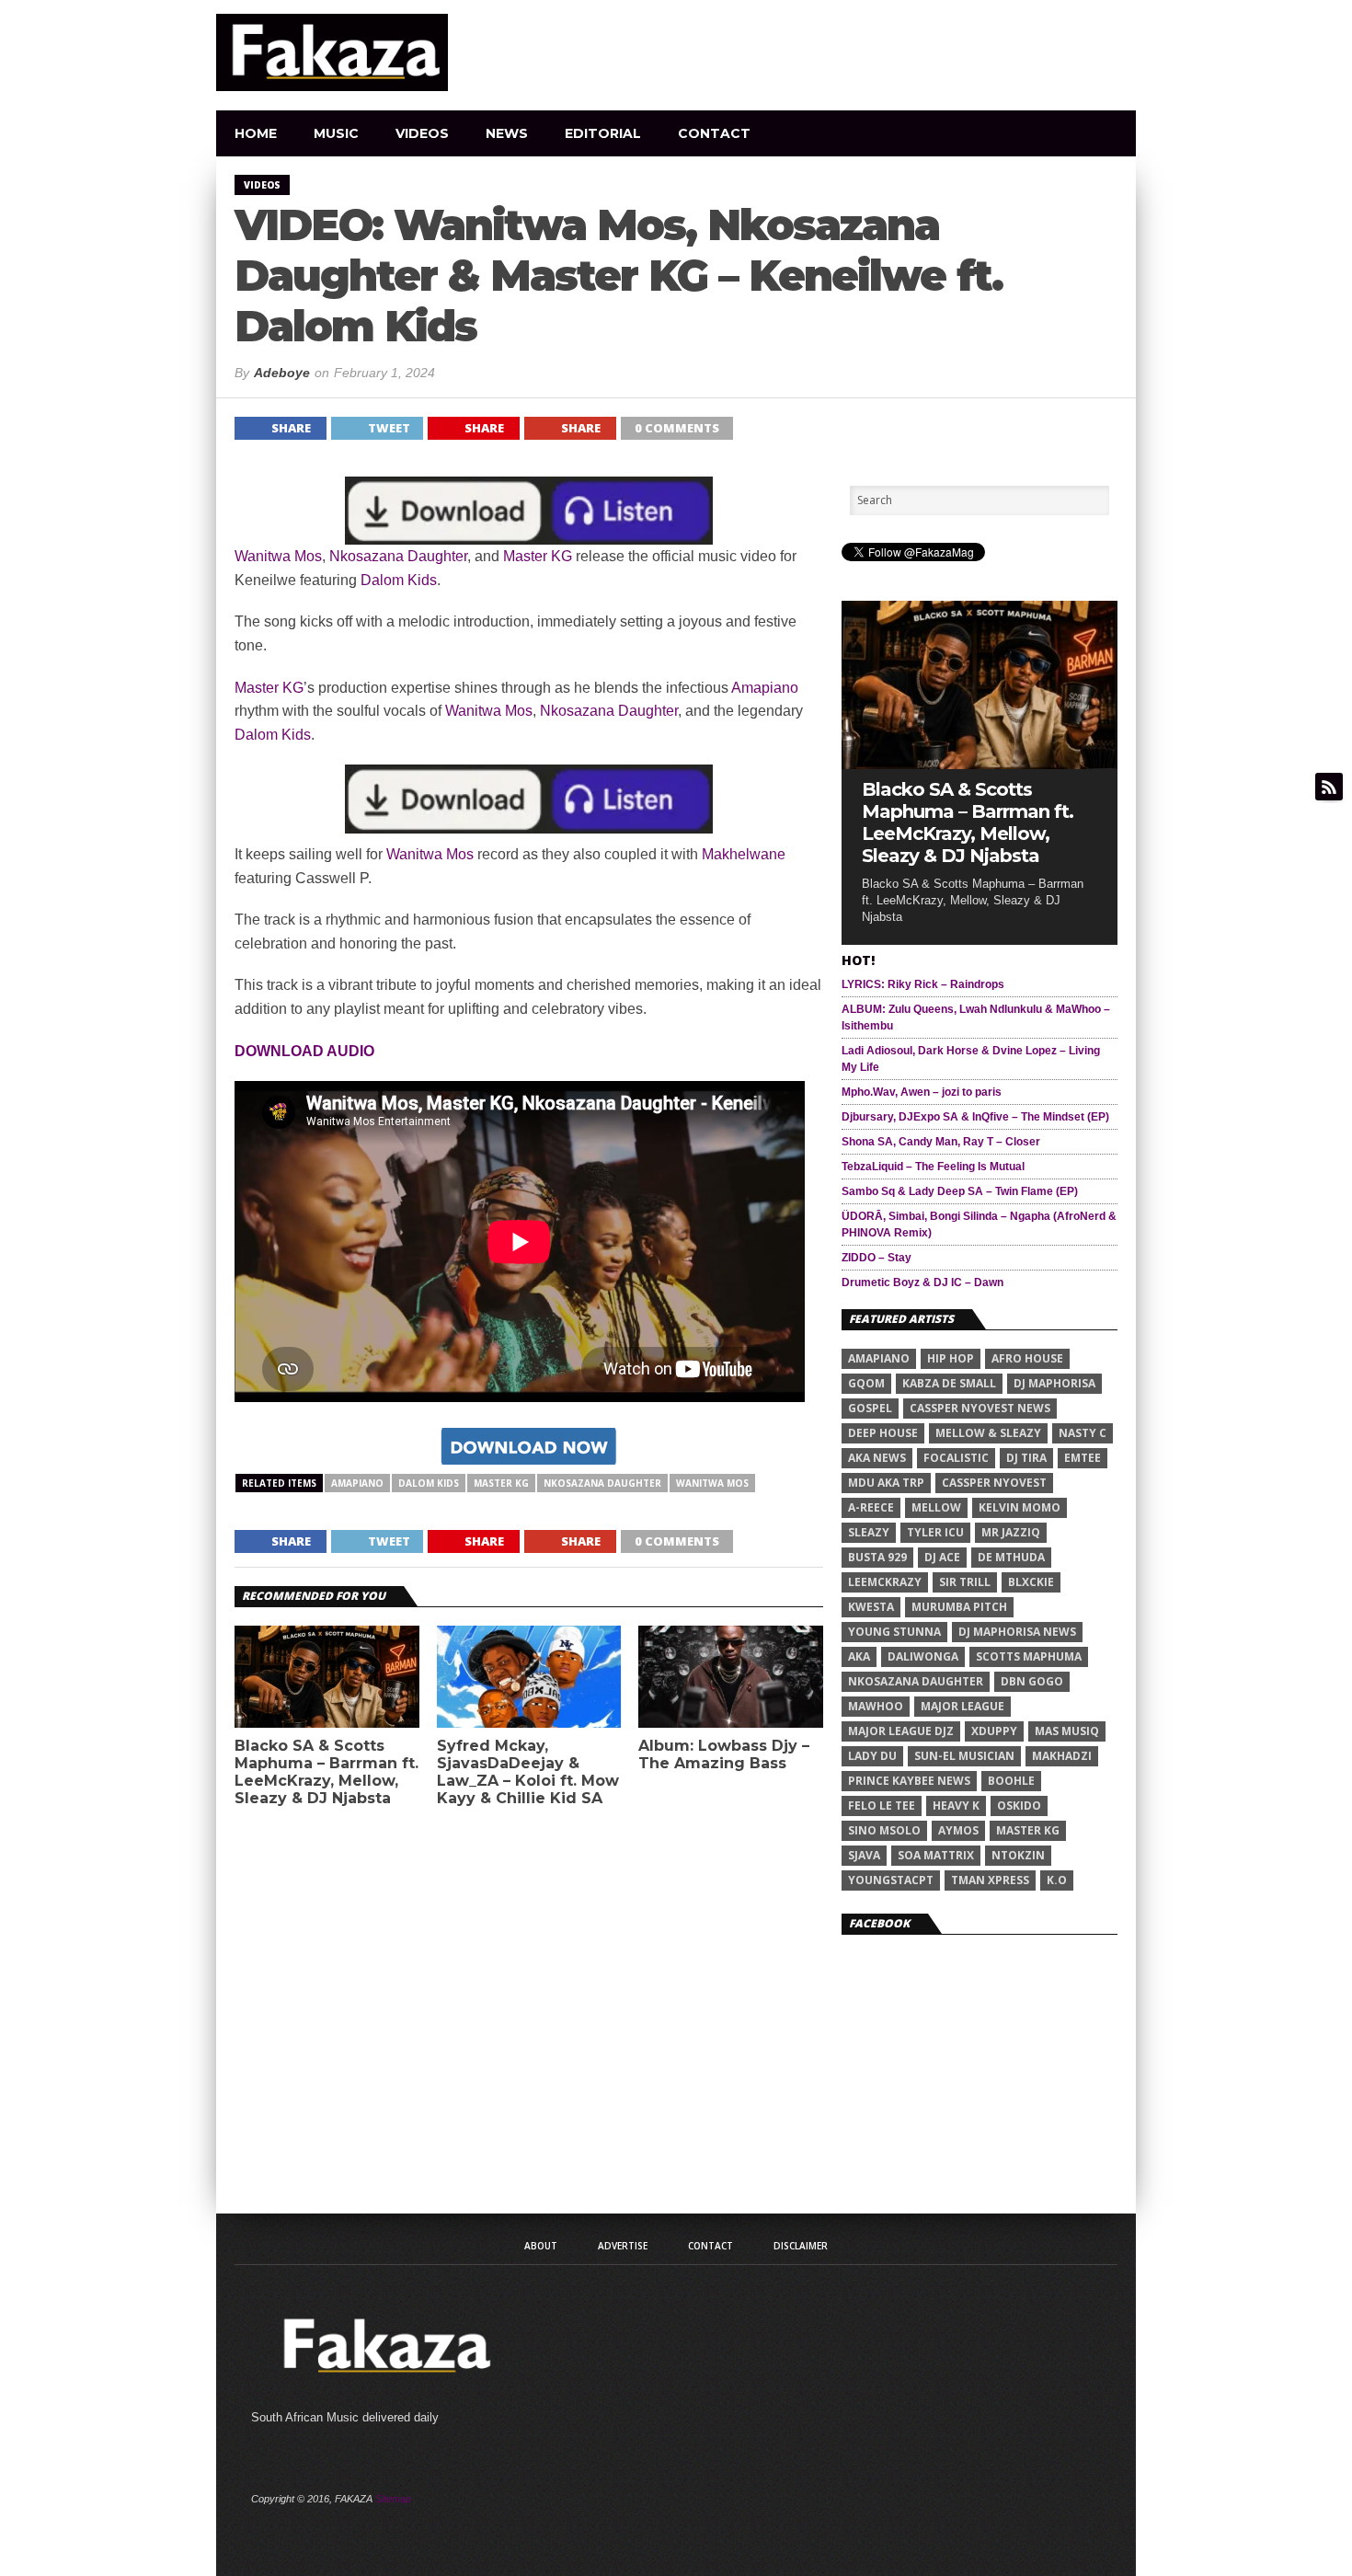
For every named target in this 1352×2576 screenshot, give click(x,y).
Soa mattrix (936, 1855)
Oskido (1019, 1805)
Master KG (538, 556)
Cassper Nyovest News (980, 1408)
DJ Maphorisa (1054, 1383)
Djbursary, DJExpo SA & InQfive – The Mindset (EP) (975, 1117)
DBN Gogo (1032, 1681)
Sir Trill (965, 1582)
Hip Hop (951, 1358)
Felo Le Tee (882, 1805)
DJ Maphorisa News (1017, 1632)
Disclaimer (801, 2246)
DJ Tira (1026, 1458)
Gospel (870, 1408)
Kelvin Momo (1020, 1507)
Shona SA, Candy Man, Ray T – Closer (941, 1142)
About (541, 2246)
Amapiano (765, 688)
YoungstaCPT (891, 1880)
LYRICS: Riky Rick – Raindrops (923, 984)
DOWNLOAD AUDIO (304, 1051)
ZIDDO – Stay (877, 1258)
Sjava (864, 1855)
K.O (1057, 1880)
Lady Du (872, 1756)
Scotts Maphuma (1029, 1656)
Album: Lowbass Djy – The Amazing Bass (724, 1754)
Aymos (958, 1830)
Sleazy (869, 1532)
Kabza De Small (949, 1383)
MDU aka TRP (886, 1483)
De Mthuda (1011, 1557)
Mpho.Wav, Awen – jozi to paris (922, 1092)
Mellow (936, 1507)
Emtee (1083, 1458)
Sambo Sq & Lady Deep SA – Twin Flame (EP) (960, 1191)
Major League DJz (901, 1731)
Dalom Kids (399, 580)
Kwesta (871, 1607)
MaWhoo (876, 1706)
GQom (866, 1383)
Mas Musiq (1067, 1731)
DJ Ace (942, 1557)
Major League (962, 1706)
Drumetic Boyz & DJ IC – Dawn (922, 1282)
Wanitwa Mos (278, 556)
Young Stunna (894, 1632)
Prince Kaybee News (909, 1781)
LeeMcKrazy (885, 1582)
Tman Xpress (990, 1880)
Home (256, 133)
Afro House (1027, 1358)
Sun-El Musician (964, 1756)
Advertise (623, 2246)
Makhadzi (1062, 1756)
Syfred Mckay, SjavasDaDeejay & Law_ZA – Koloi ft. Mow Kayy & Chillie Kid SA (528, 1772)
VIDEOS (422, 133)
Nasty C (1083, 1433)
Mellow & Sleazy (988, 1433)
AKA (859, 1656)
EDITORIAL (603, 133)
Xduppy (994, 1731)
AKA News (877, 1458)
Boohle (1011, 1781)
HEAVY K (956, 1805)
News (507, 133)
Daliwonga (923, 1656)
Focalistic (956, 1458)
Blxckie (1031, 1582)
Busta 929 (877, 1557)
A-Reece (871, 1507)
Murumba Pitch (959, 1607)
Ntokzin (1018, 1855)
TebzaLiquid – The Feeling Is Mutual (933, 1167)
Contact (714, 133)
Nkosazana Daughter (398, 556)
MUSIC (336, 133)
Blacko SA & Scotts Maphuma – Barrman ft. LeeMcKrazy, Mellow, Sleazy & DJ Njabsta (327, 1772)
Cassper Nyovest (994, 1483)
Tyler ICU (935, 1532)
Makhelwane (744, 854)
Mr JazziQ (1011, 1532)
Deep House (883, 1433)
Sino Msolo (884, 1830)
